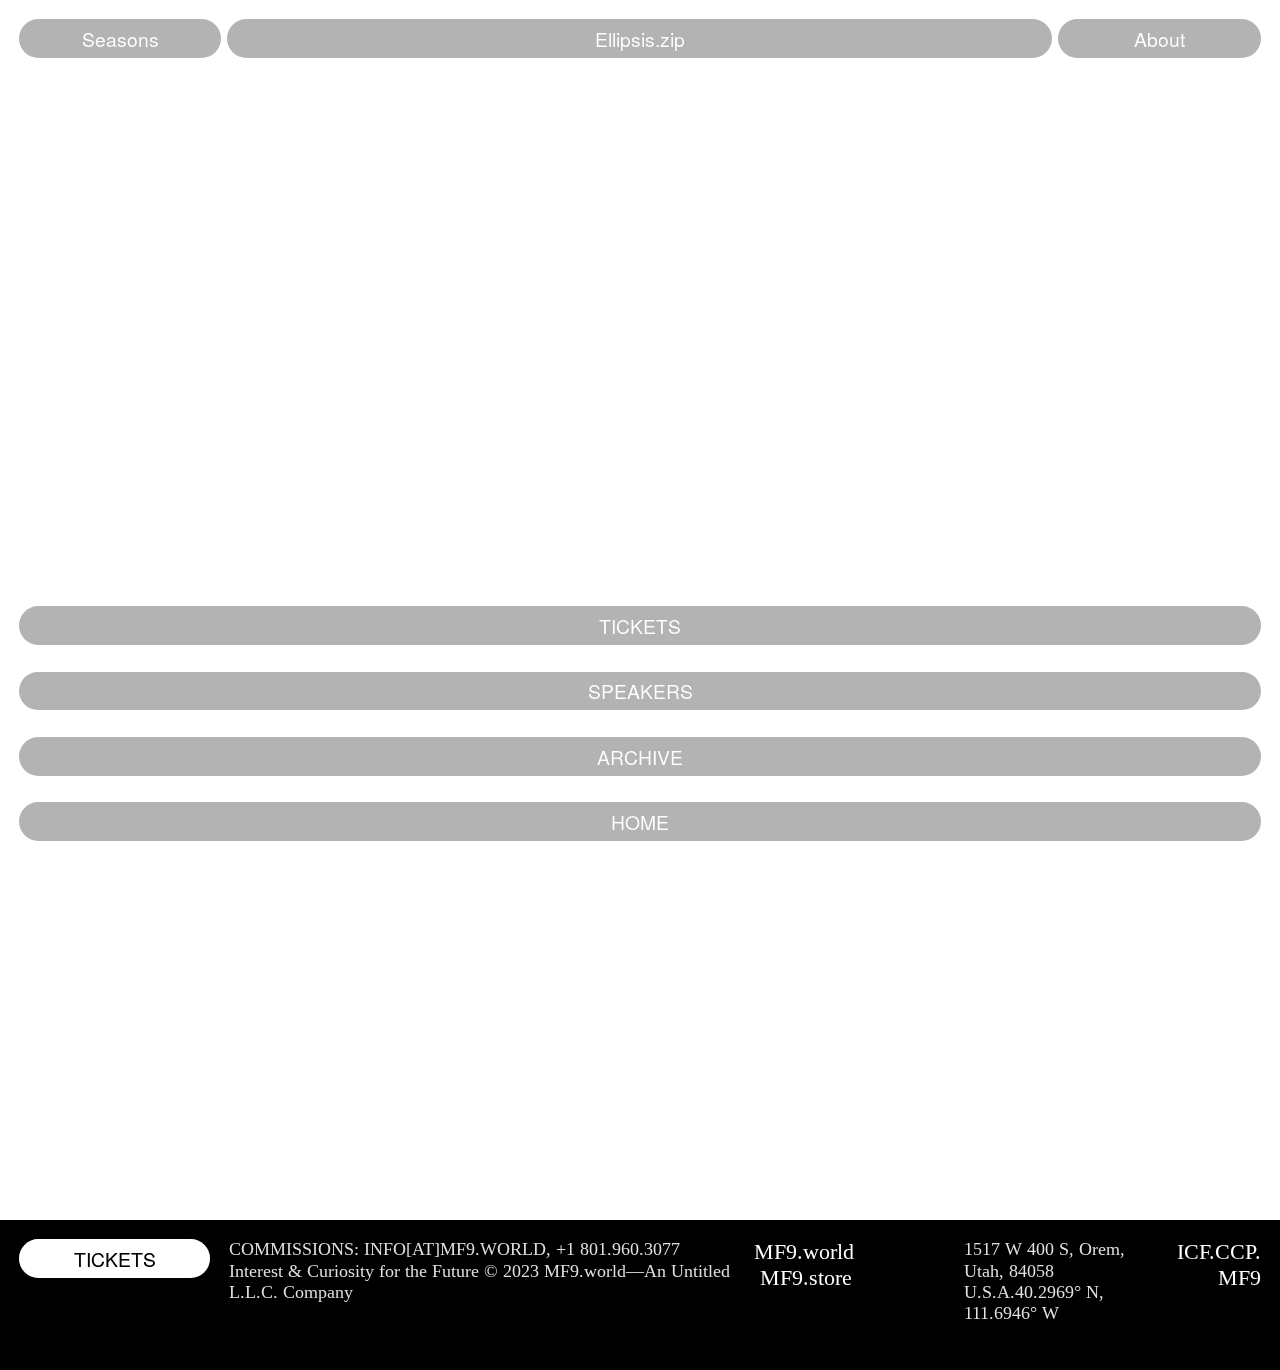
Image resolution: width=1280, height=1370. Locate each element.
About (1159, 38)
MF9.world (804, 1251)
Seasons (120, 38)
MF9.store (806, 1277)
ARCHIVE (640, 756)
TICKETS (640, 625)
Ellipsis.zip (640, 38)
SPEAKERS (640, 690)
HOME (640, 821)
